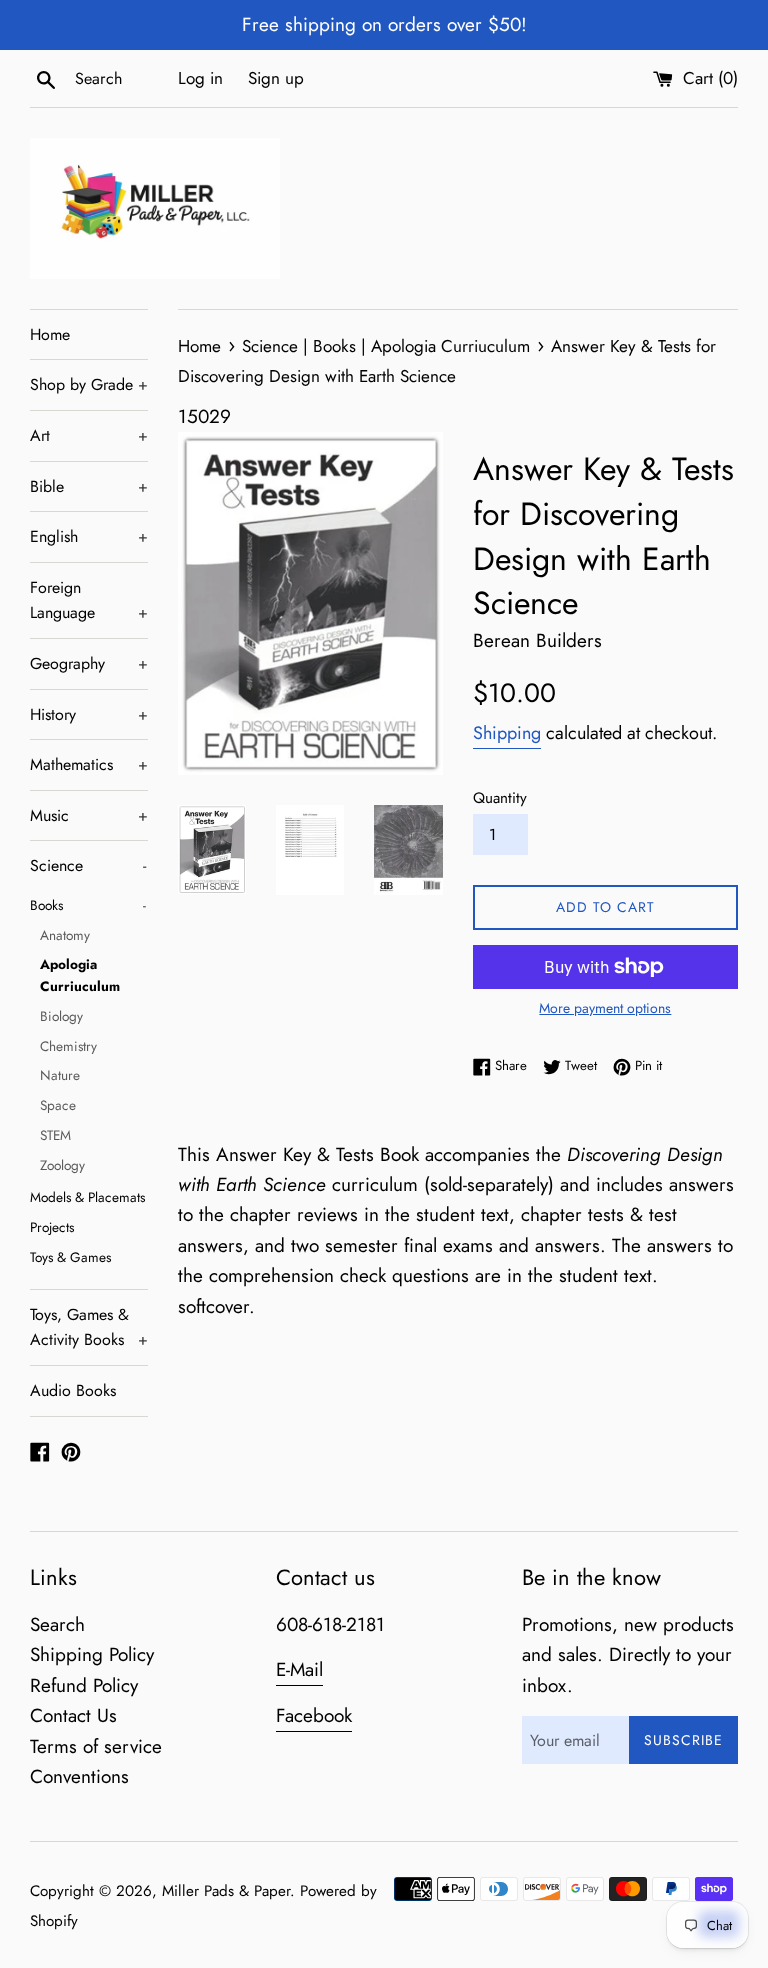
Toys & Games (70, 1257)
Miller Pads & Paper (226, 1891)
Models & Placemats (87, 1197)
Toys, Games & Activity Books (89, 1327)
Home (50, 334)
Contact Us (73, 1715)
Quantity (500, 798)
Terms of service (96, 1746)
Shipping (507, 733)
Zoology (62, 1165)
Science (88, 865)
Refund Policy (84, 1685)
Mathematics (89, 764)
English (89, 536)
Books (88, 905)
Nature (60, 1075)
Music (89, 815)
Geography (89, 663)
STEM (55, 1135)
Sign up (276, 78)
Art (89, 435)
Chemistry (68, 1046)
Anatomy (65, 935)
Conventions (79, 1776)
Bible (89, 486)
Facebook (314, 1715)
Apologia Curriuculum (80, 975)
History (89, 714)
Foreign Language (89, 600)
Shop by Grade (89, 384)
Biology (61, 1016)
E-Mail (299, 1669)
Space (58, 1105)
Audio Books (73, 1390)
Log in (200, 78)
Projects (52, 1227)
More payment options (605, 1008)
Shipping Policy (92, 1654)
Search (57, 1624)
